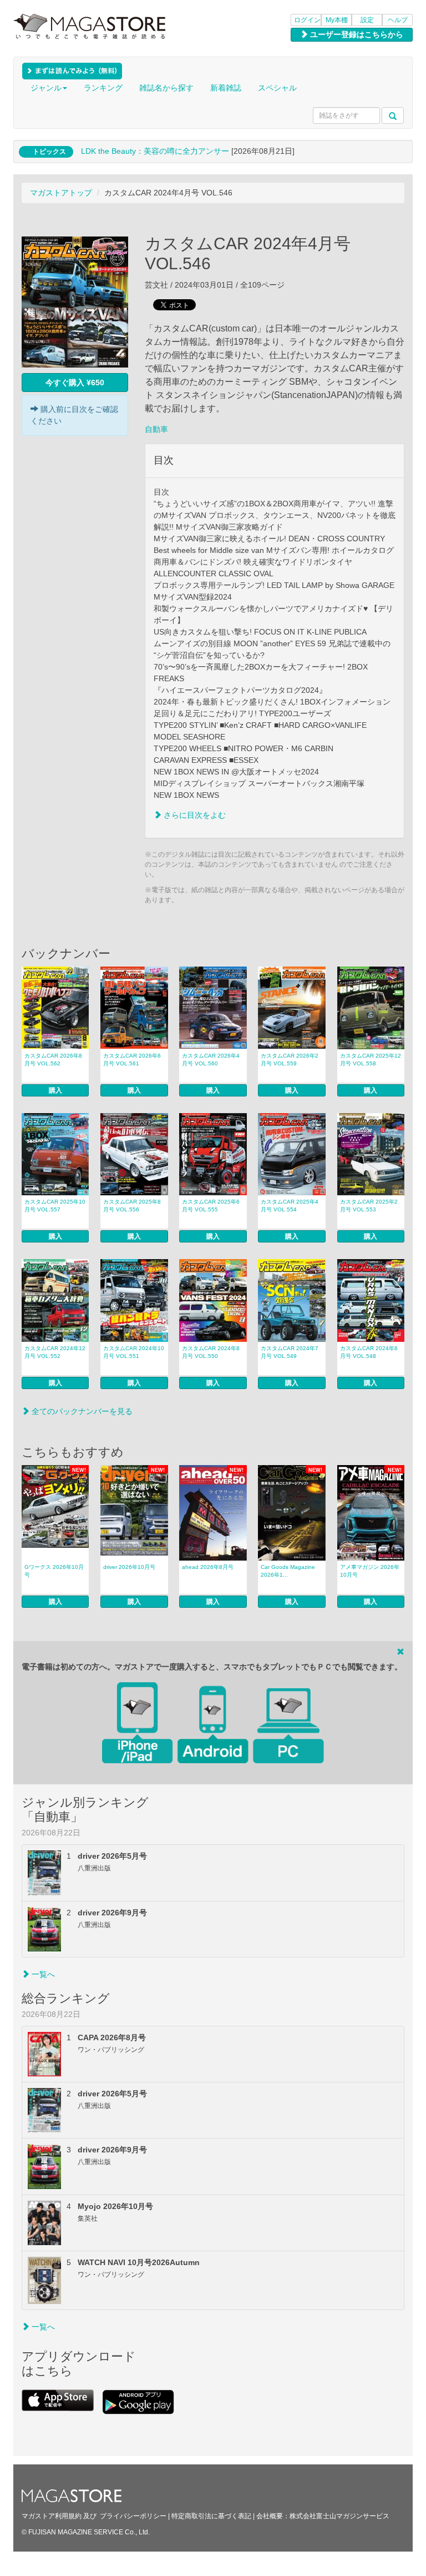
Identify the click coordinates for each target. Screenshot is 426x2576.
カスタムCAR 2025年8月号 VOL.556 (132, 1206)
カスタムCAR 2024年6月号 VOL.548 (369, 1352)
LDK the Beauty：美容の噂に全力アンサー (155, 151)
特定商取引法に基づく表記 (211, 2516)
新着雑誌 (226, 88)
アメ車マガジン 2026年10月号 (370, 1571)
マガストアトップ (61, 193)
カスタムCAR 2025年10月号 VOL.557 (55, 1206)
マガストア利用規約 (52, 2516)
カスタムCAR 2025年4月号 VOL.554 (290, 1206)
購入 (55, 1090)
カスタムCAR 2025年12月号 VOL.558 (371, 1060)
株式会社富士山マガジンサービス (339, 2516)
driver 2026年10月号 (129, 1567)
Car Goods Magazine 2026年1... (288, 1571)
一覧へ (42, 1974)
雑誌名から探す (166, 88)
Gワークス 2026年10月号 (54, 1571)
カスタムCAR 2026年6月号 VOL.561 (132, 1060)
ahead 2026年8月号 (208, 1567)
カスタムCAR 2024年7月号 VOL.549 (290, 1352)
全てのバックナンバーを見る (81, 1411)
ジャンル (46, 88)
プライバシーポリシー (133, 2516)
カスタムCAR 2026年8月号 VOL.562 (53, 1060)
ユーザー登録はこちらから (356, 34)
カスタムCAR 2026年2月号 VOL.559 (290, 1060)
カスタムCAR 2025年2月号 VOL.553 (369, 1206)
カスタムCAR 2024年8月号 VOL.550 (211, 1352)
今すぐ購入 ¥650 (75, 383)
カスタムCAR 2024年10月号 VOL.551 (134, 1352)
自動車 (156, 429)
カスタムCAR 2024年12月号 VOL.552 (55, 1352)
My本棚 (337, 20)
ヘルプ (398, 20)
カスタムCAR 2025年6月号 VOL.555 (211, 1206)
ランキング (103, 88)
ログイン (307, 20)
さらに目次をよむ (194, 815)
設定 (367, 20)
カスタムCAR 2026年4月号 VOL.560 (211, 1060)
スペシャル (277, 88)
